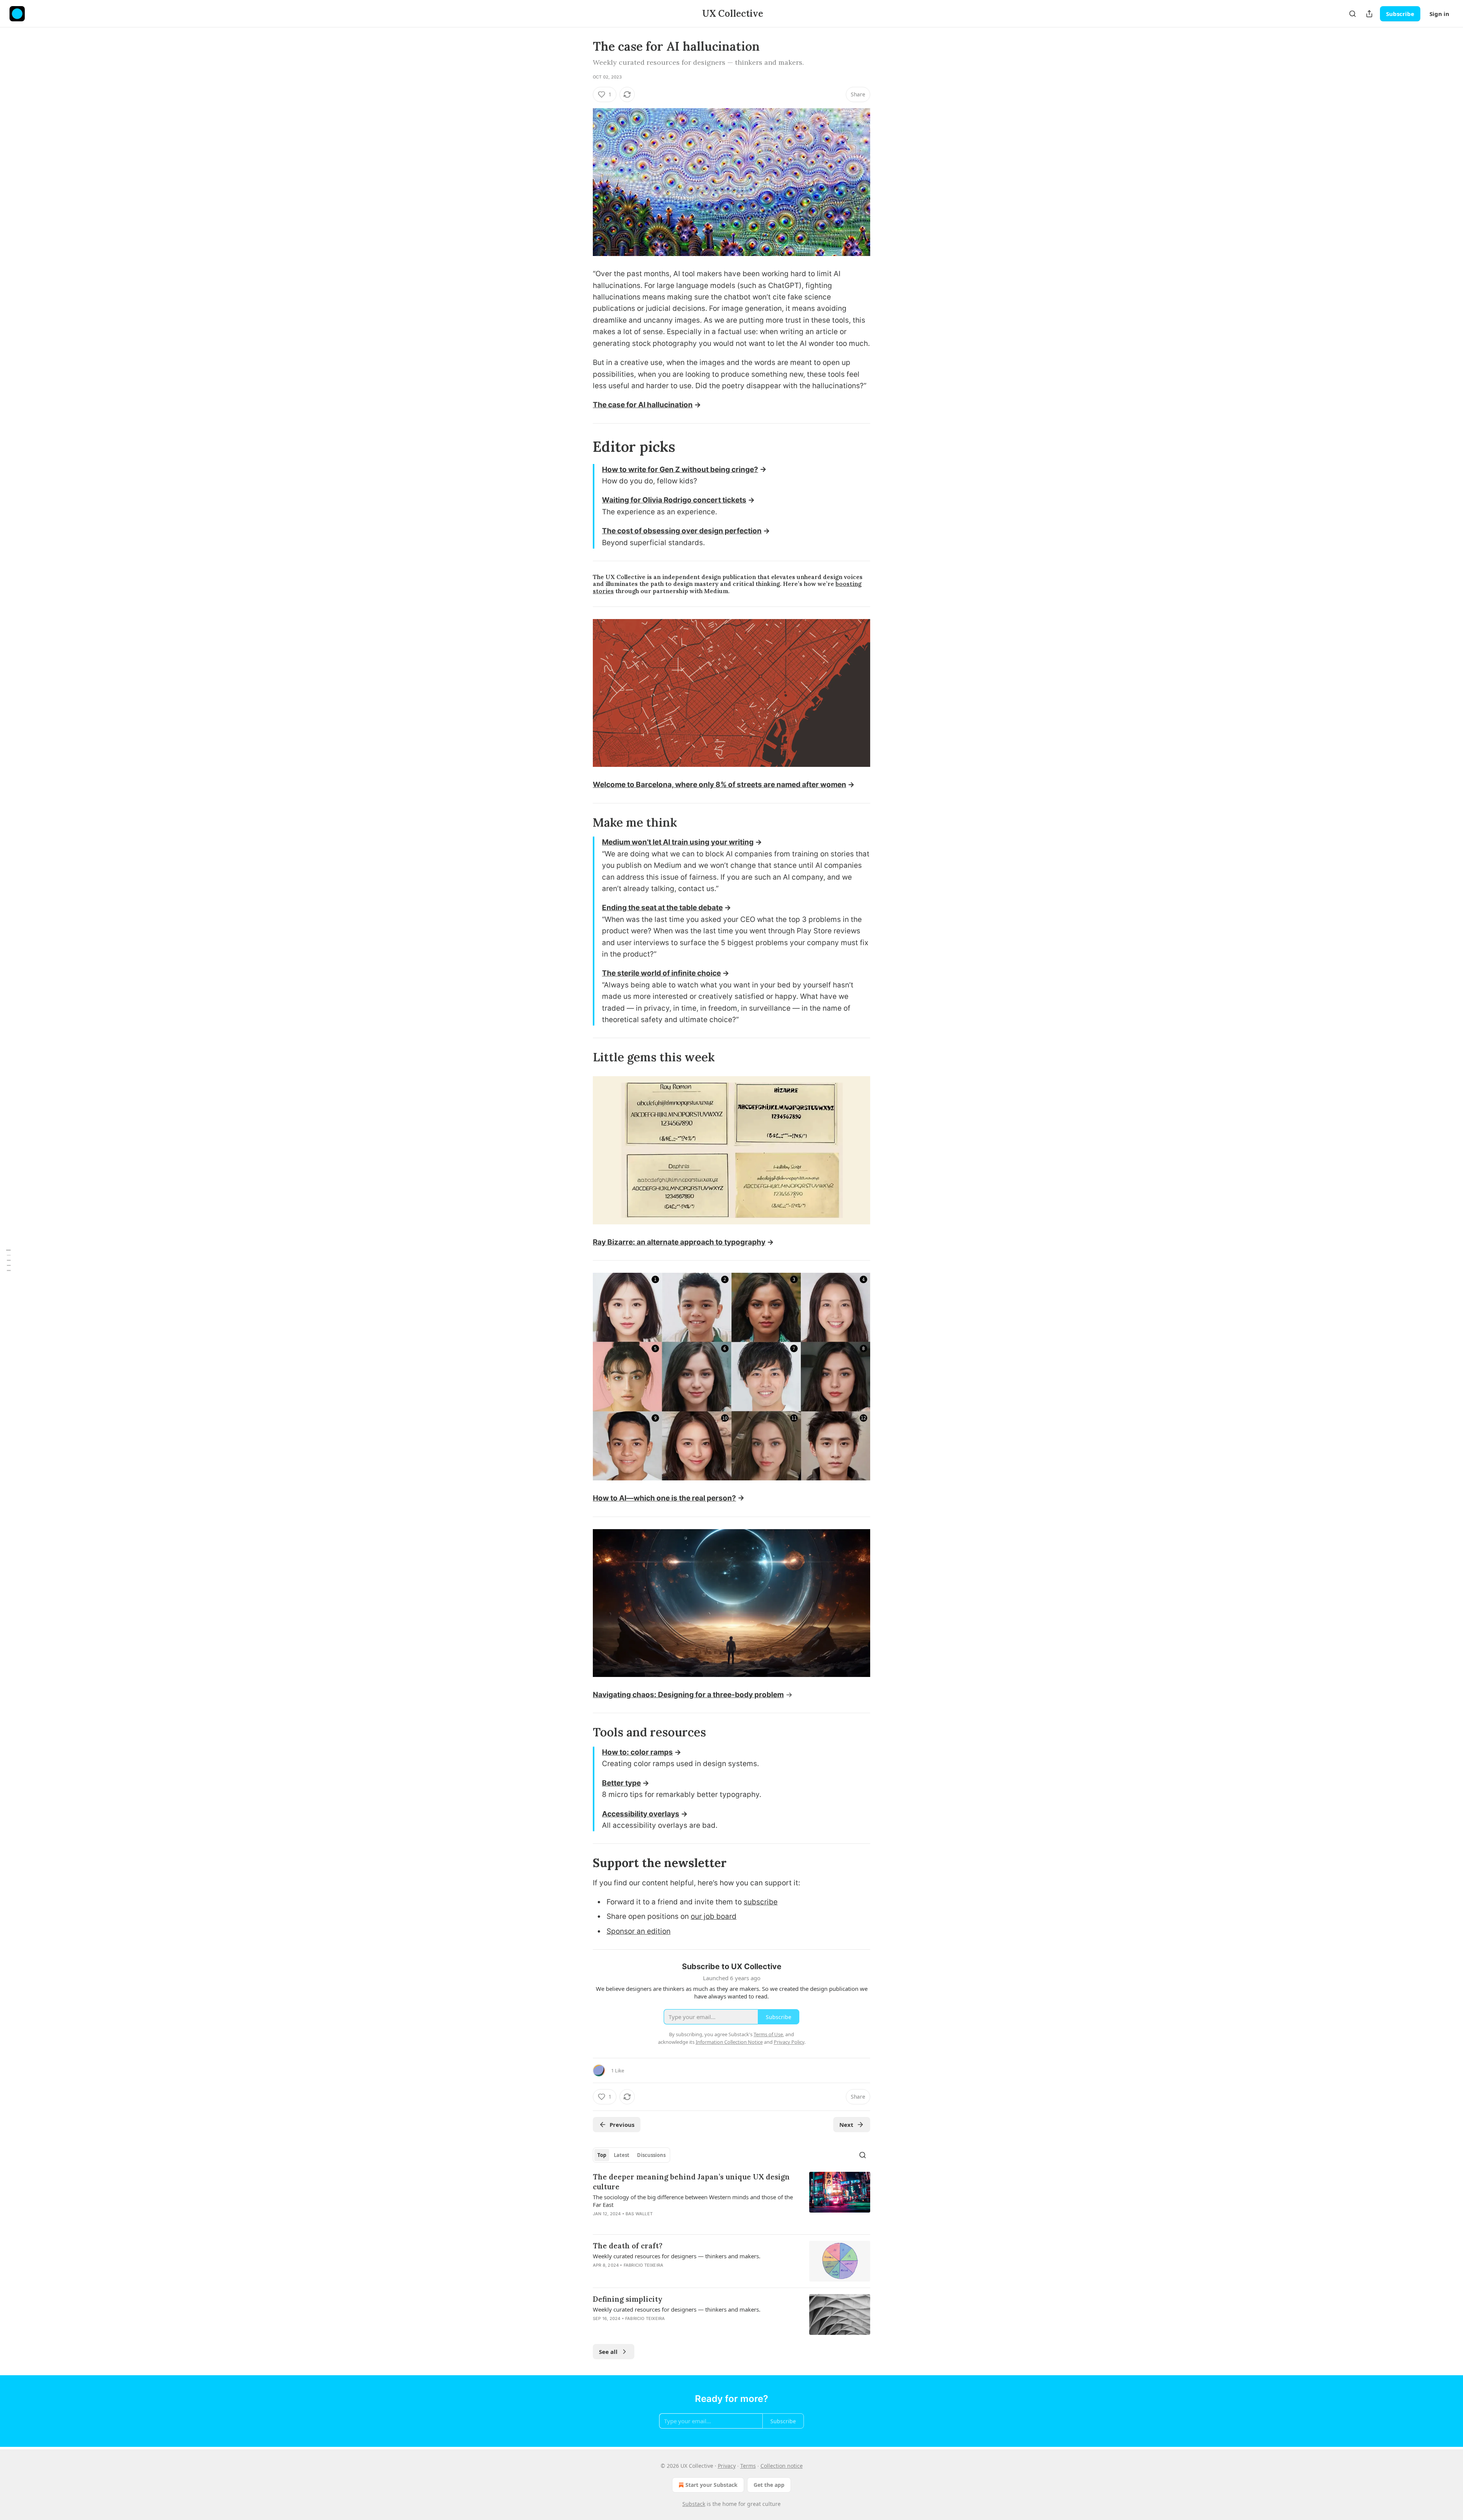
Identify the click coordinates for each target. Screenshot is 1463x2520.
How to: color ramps (637, 1752)
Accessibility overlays (641, 1814)
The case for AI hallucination (643, 405)
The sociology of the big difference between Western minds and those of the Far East (693, 2201)
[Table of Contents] (8, 1260)
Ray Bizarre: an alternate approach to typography (679, 1242)
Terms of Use (768, 2034)
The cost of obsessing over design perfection (682, 531)
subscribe (761, 1902)
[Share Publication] (1369, 14)
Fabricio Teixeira (643, 2265)
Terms (748, 2466)
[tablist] (631, 2155)
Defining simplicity (628, 2299)
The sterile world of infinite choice (661, 973)
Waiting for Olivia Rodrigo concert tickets (674, 500)
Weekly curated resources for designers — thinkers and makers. (677, 2256)
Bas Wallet (639, 2214)
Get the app (769, 2485)
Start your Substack (711, 2485)
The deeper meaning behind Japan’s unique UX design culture (691, 2182)
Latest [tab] (622, 2155)
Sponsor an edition (639, 1931)
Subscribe (1400, 14)
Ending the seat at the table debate (662, 908)
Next (846, 2125)
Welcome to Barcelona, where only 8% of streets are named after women (719, 785)
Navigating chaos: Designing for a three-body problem (688, 1695)
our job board (714, 1916)
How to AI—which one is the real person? (664, 1498)
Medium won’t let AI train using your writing (678, 842)
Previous (622, 2125)
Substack (694, 2504)
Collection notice (782, 2466)
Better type (621, 1783)
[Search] (1353, 14)
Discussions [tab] (651, 2155)
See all (608, 2352)
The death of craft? (628, 2246)
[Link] (582, 446)
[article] (731, 2200)
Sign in (1439, 14)
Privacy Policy (789, 2042)
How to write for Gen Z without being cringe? (680, 470)
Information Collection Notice (729, 2042)
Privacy (727, 2466)
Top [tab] (602, 2155)
